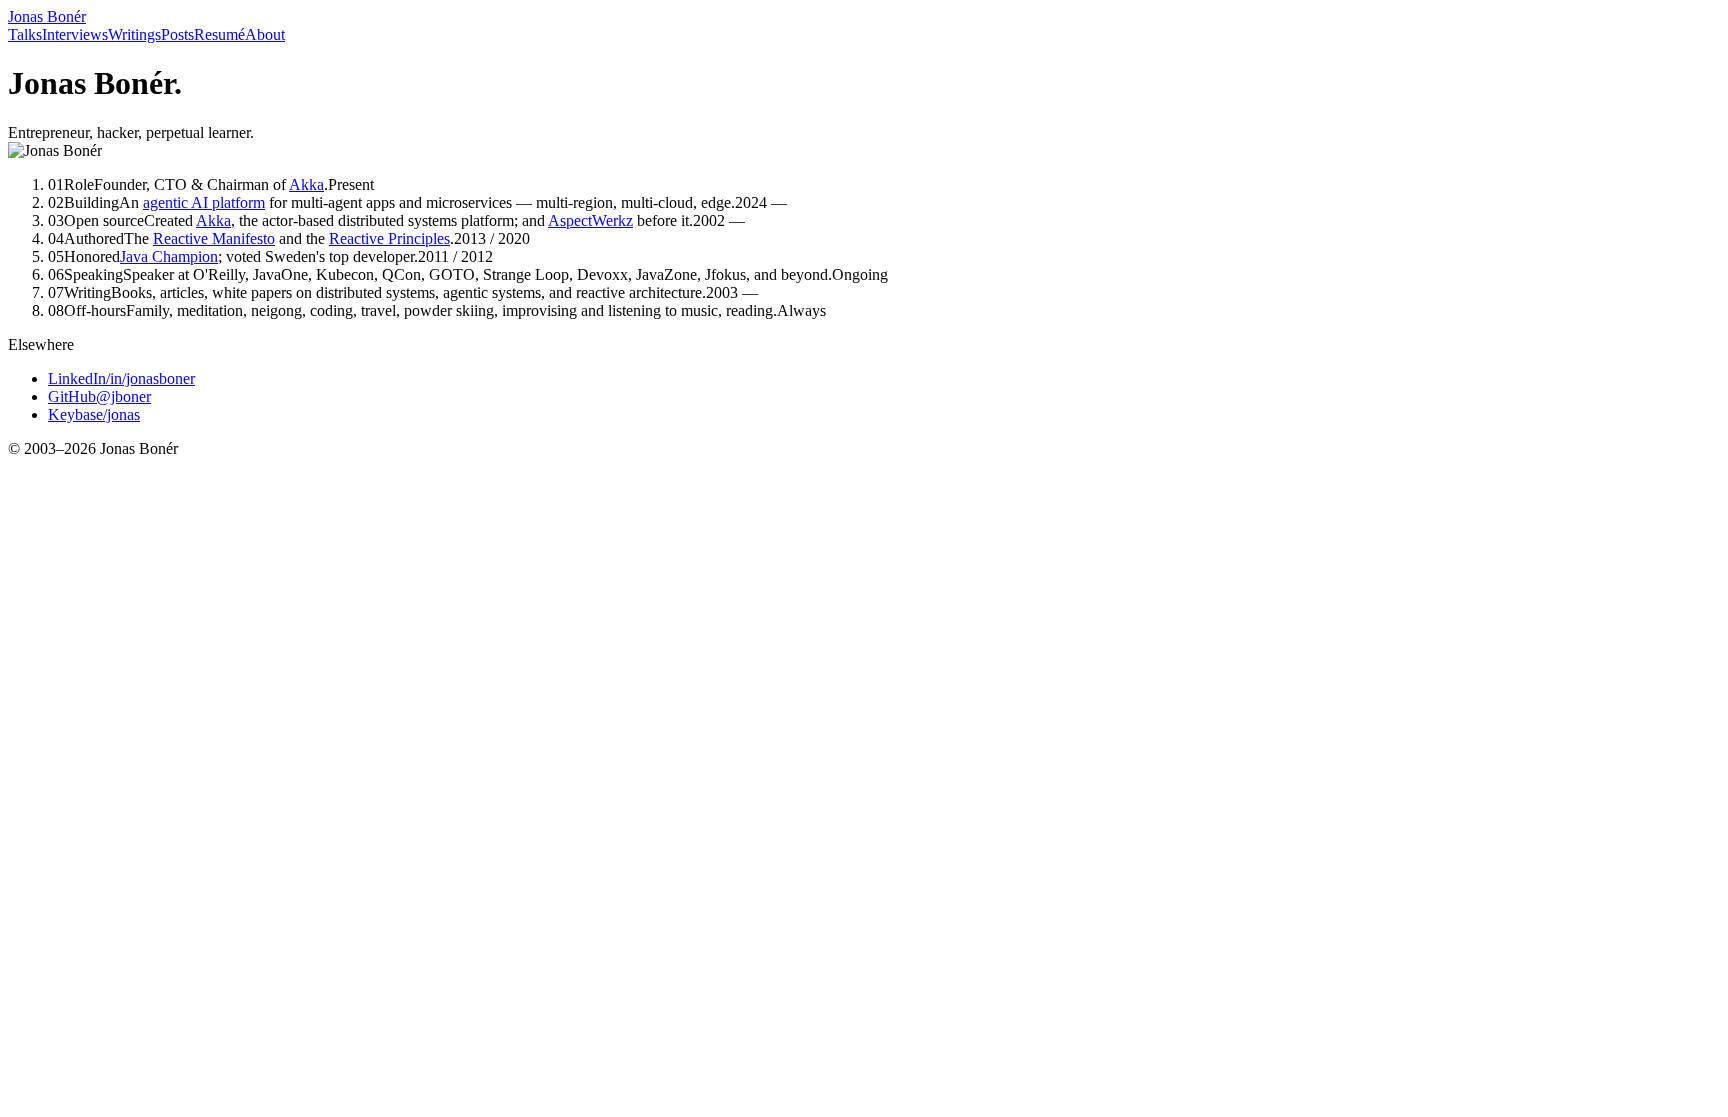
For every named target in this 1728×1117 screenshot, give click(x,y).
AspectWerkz (590, 220)
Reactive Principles (389, 238)
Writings (134, 34)
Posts (177, 34)
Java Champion (169, 256)
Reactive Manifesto (214, 238)
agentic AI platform (204, 202)
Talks (25, 34)
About (265, 34)
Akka (306, 184)
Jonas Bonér (47, 16)
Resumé (219, 34)
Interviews (75, 34)
